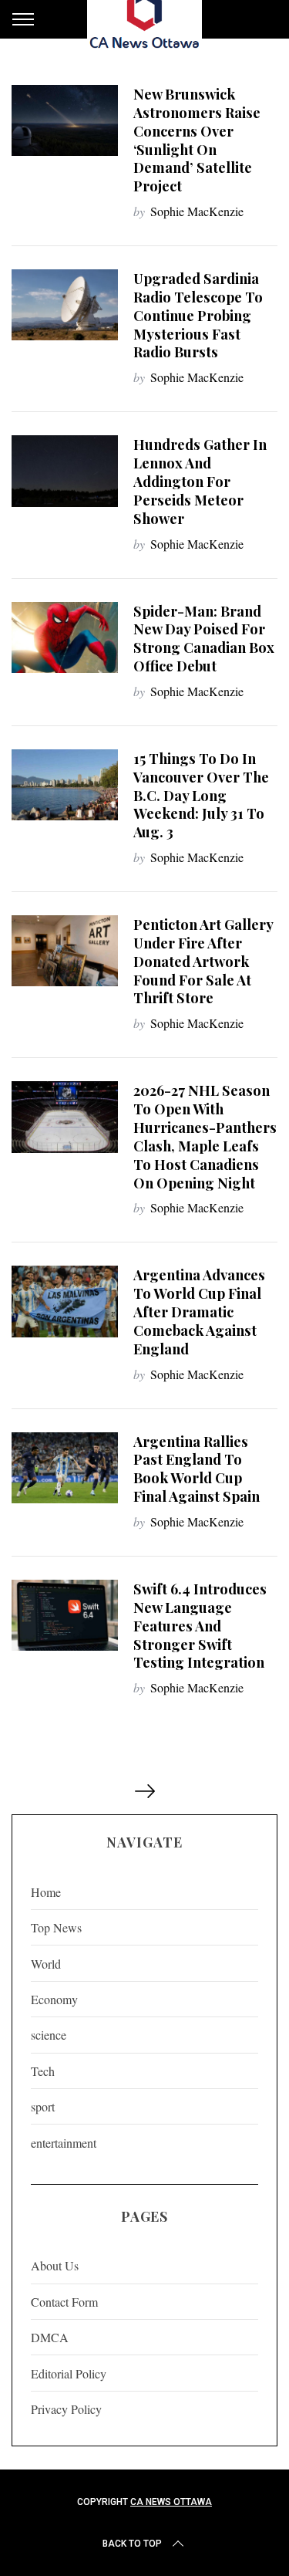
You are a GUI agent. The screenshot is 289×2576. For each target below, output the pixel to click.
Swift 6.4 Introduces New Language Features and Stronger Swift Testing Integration (200, 1625)
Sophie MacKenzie (197, 211)
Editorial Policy (69, 2373)
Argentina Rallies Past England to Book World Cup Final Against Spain (197, 1469)
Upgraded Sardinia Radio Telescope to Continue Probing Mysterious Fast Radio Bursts (198, 315)
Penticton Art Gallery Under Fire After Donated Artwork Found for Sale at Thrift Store (203, 961)
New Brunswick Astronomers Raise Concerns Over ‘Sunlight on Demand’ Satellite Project (197, 140)
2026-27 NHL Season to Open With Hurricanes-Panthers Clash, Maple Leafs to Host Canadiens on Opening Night (205, 1136)
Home (46, 1892)
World (46, 1964)
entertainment (64, 2143)
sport (43, 2106)
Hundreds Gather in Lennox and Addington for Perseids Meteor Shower (200, 481)
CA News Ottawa (171, 2502)
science (49, 2035)
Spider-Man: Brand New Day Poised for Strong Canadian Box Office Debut (204, 639)
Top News (56, 1927)
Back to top (132, 2544)
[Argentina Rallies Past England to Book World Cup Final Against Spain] (65, 1468)
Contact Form (64, 2302)
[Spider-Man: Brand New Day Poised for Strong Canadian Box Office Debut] (65, 637)
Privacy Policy (66, 2409)
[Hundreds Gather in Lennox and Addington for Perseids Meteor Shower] (65, 471)
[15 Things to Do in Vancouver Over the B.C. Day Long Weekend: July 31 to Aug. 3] (65, 785)
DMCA (50, 2337)
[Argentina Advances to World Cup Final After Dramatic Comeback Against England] (65, 1301)
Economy (54, 1999)
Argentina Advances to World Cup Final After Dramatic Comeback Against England (199, 1311)
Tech (43, 2071)
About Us (55, 2265)
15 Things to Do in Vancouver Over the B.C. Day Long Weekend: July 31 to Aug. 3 (201, 795)
